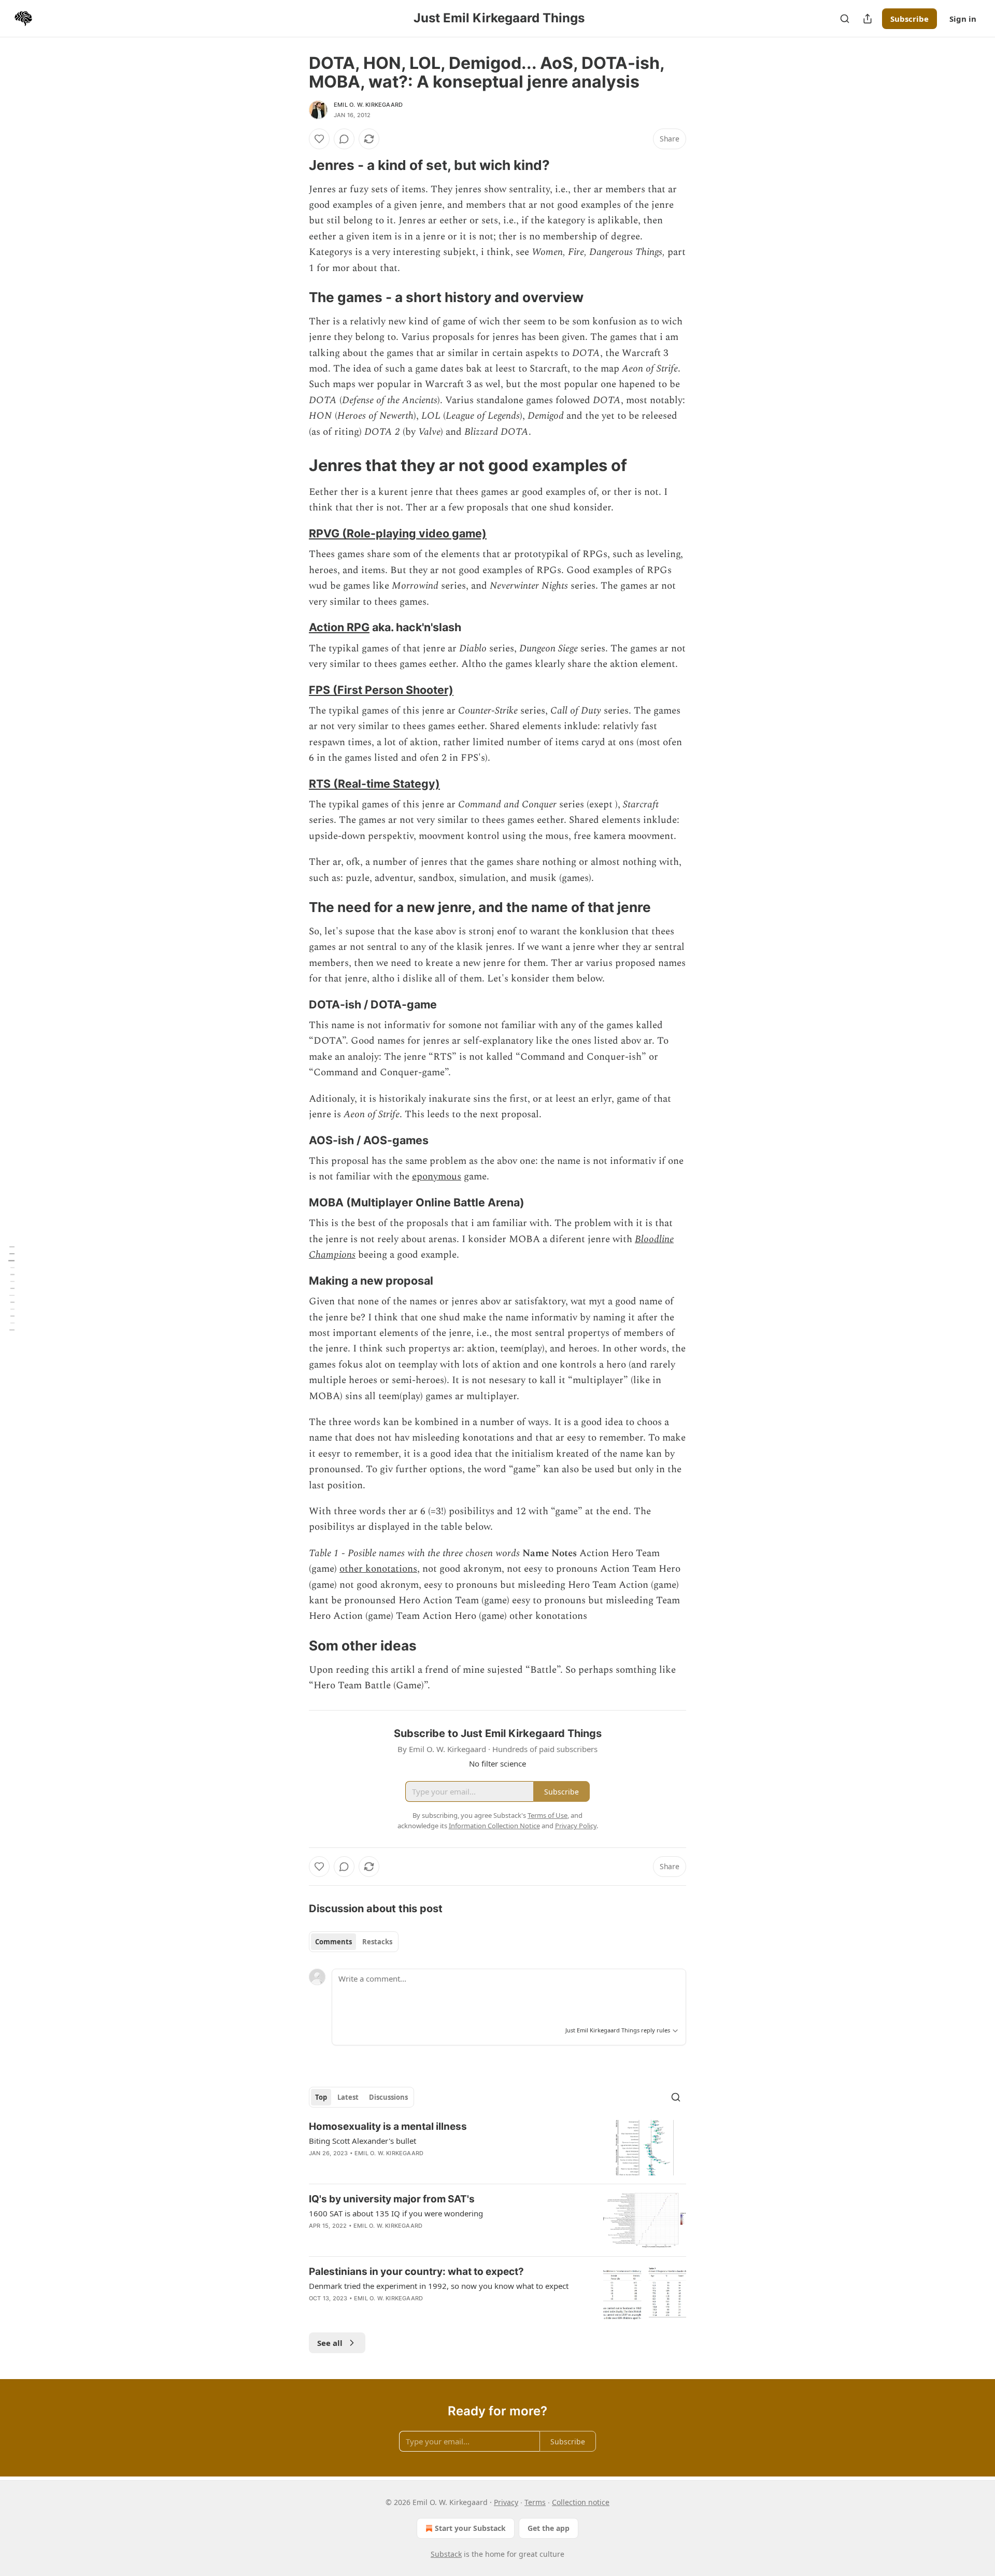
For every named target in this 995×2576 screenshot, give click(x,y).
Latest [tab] (348, 2097)
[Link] (294, 165)
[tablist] (354, 1942)
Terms (535, 2502)
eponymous (437, 1177)
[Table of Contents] (11, 1288)
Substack (446, 2554)
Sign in (963, 19)
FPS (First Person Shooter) (381, 690)
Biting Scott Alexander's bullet (363, 2141)
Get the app (549, 2528)
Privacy (506, 2502)
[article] (497, 2148)
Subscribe (909, 19)
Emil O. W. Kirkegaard (368, 105)
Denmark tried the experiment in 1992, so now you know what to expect (439, 2286)
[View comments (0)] (344, 139)
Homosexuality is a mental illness (388, 2126)
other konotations (378, 1569)
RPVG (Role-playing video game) (398, 533)
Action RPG (339, 627)
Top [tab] (321, 2097)
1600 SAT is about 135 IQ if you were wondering (396, 2213)
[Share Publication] (868, 19)
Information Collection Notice (494, 1826)
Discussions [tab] (388, 2097)
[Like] (319, 139)
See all (330, 2343)
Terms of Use (548, 1815)
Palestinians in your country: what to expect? (416, 2272)
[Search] (845, 19)
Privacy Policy (576, 1826)
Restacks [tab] (377, 1942)
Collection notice (581, 2502)
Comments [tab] (333, 1942)
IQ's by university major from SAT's (392, 2199)
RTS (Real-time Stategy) (374, 784)
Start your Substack (470, 2528)
